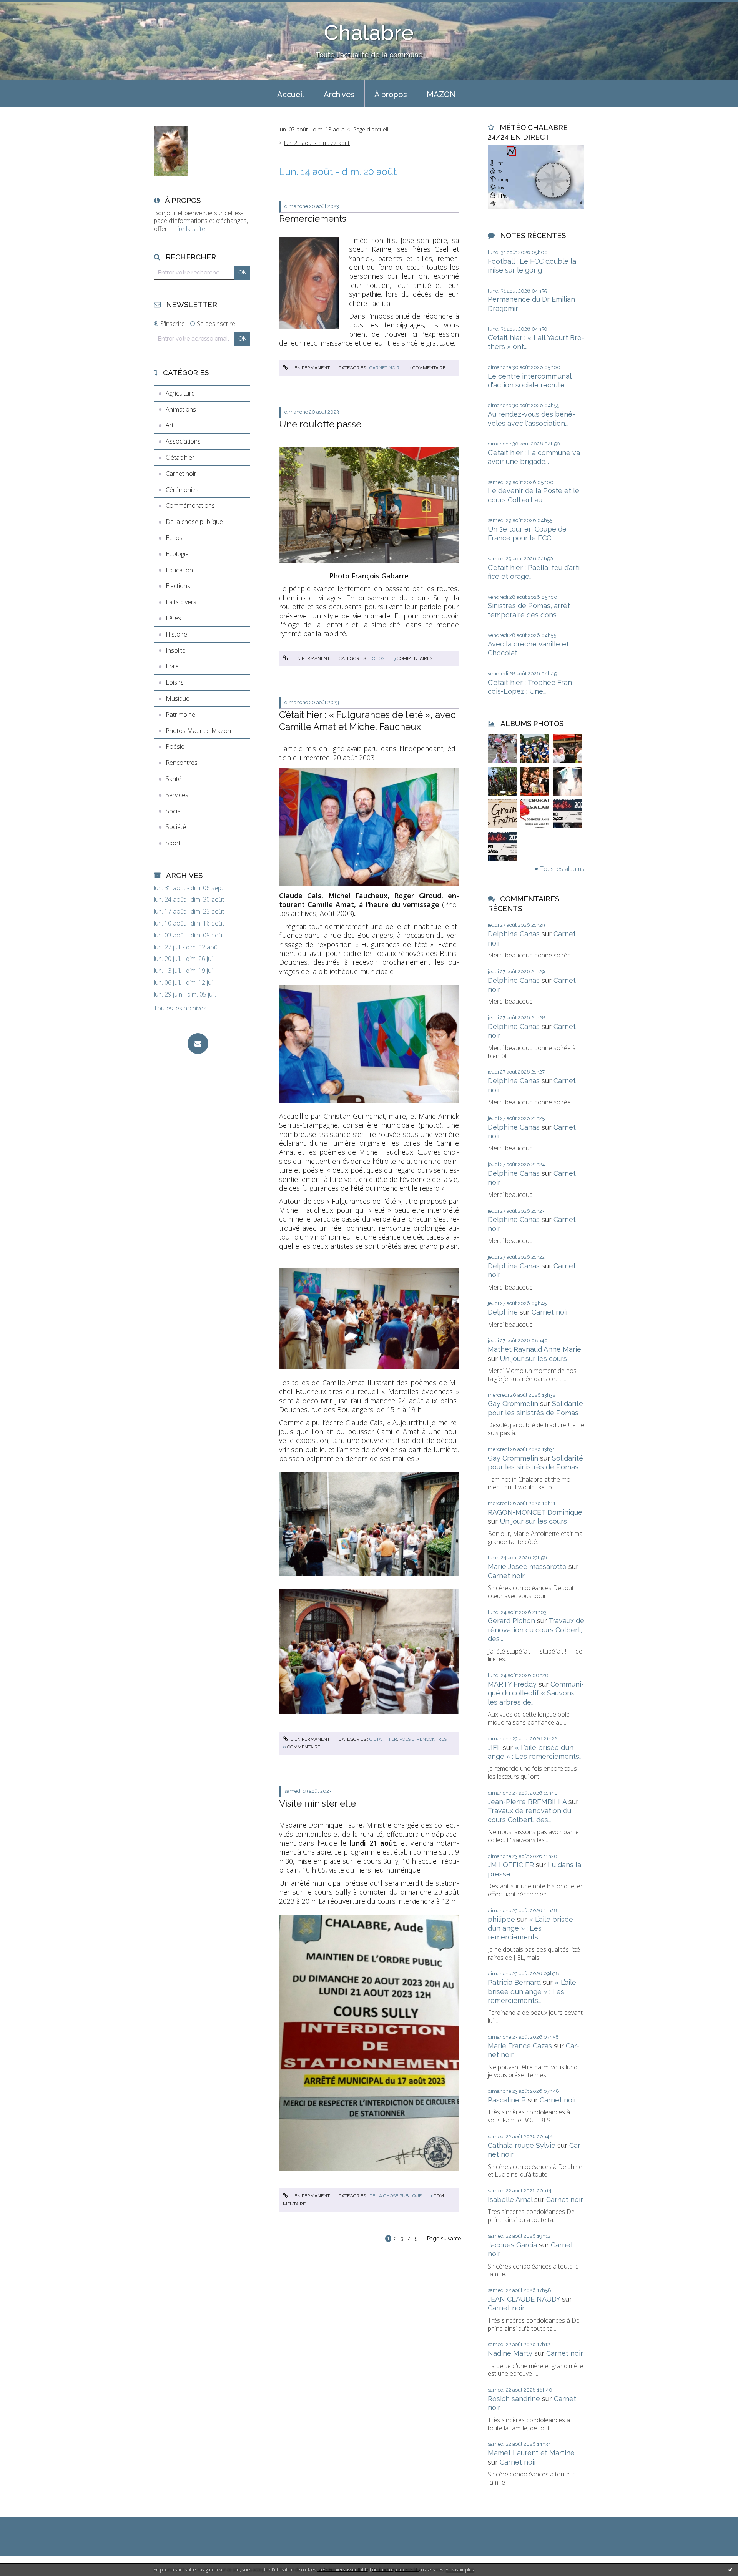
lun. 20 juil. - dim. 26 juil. (184, 959)
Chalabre (369, 32)
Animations (181, 409)
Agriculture (180, 393)
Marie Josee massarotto (527, 1566)
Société (176, 827)
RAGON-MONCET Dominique (535, 1512)
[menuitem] (291, 94)
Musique (178, 698)
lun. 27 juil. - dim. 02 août (187, 947)
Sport (173, 843)
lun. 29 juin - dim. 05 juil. (185, 995)
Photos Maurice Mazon (198, 731)
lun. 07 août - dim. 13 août (312, 129)
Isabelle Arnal (510, 2200)
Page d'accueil (371, 129)
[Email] (198, 1044)
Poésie (175, 746)
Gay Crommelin (513, 1404)
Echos (174, 538)
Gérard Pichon (511, 1621)
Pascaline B (507, 2100)
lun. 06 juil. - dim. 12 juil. (184, 983)
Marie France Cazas (520, 2046)
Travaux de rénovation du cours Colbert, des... (536, 1630)
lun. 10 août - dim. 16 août (189, 923)
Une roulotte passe (320, 424)
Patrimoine (180, 715)
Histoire (176, 634)
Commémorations (190, 505)
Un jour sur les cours (533, 1359)
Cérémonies (182, 490)
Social (174, 811)
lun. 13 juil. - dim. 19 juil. (184, 971)
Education (179, 570)
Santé (174, 779)
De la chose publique (194, 522)
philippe (501, 1919)
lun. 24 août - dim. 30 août (189, 900)
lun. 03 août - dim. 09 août (189, 935)
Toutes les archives (180, 1008)
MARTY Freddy (512, 1684)
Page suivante (444, 2239)
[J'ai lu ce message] (730, 2569)
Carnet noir (181, 474)
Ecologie (177, 554)
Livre (172, 666)
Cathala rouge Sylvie (522, 2145)
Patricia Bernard (514, 1982)
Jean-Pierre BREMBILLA (527, 1802)
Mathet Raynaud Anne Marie (534, 1349)
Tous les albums (562, 869)
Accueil (291, 95)
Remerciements (313, 219)
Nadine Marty (510, 2353)
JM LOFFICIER (511, 1865)
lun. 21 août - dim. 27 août (317, 143)
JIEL (494, 1748)
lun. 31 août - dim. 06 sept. (189, 888)
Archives (339, 95)
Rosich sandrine (514, 2399)
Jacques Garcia (512, 2245)
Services (177, 795)
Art (170, 425)
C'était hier (180, 457)
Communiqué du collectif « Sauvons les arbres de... (536, 1693)
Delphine (503, 1312)
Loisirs (175, 682)
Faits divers (181, 602)
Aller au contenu (26, 7)
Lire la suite (190, 229)
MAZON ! (443, 95)
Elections (178, 586)
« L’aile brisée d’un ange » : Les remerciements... (530, 1928)
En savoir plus (460, 2570)
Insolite (176, 650)
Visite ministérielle (317, 1803)
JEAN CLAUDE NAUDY (524, 2299)
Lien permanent (310, 368)
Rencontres (182, 763)
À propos (391, 95)
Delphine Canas (514, 934)
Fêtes (173, 618)
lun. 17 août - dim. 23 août (189, 912)
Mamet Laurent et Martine (531, 2453)
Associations (183, 441)
